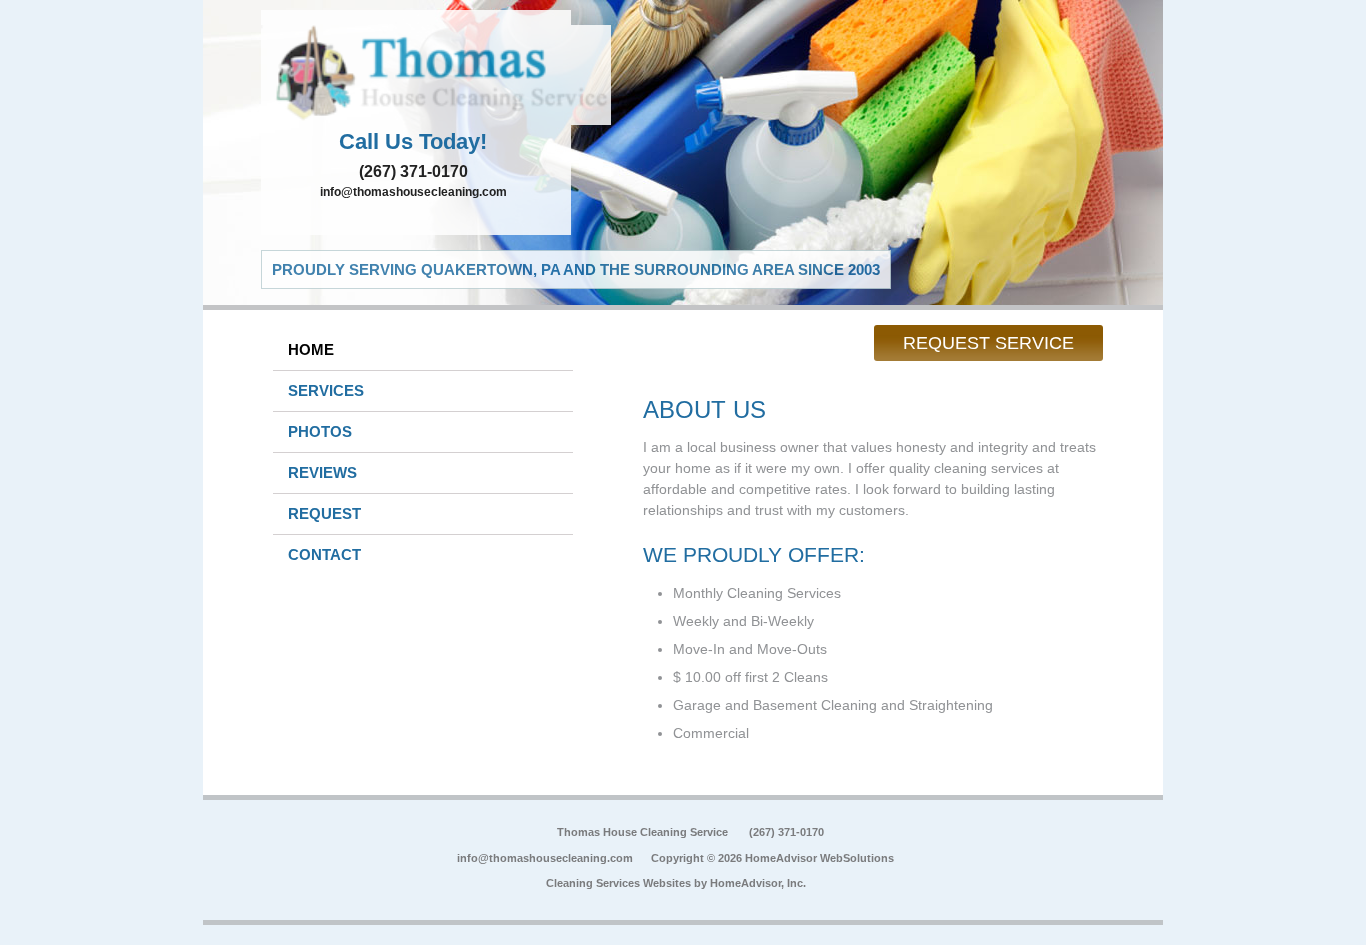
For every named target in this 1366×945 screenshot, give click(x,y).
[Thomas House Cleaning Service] (416, 75)
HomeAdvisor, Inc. (758, 883)
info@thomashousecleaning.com (413, 192)
